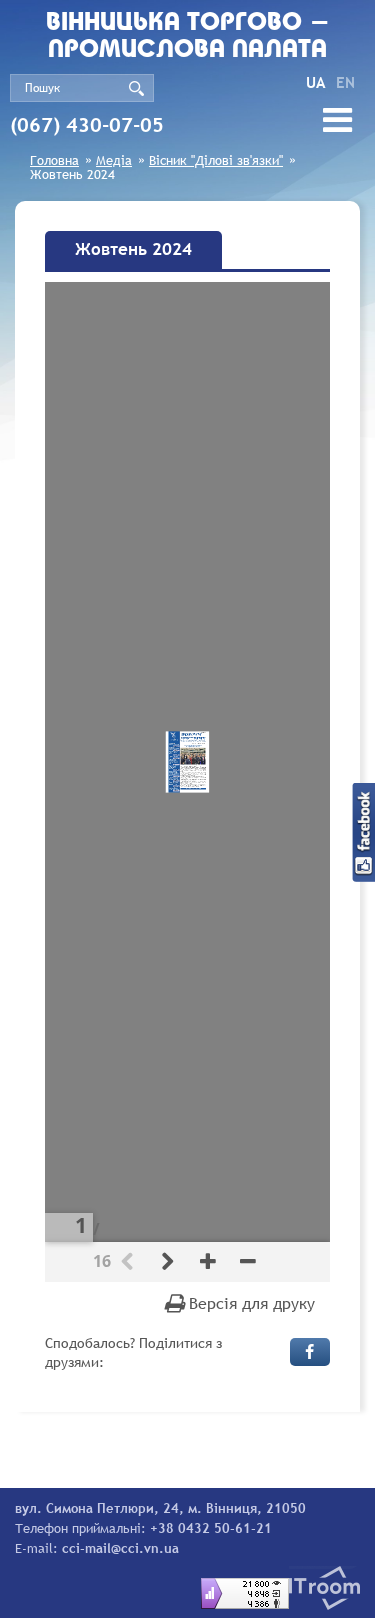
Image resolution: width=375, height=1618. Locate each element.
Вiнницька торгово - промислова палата (188, 37)
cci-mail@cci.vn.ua (120, 1548)
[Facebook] (310, 1352)
